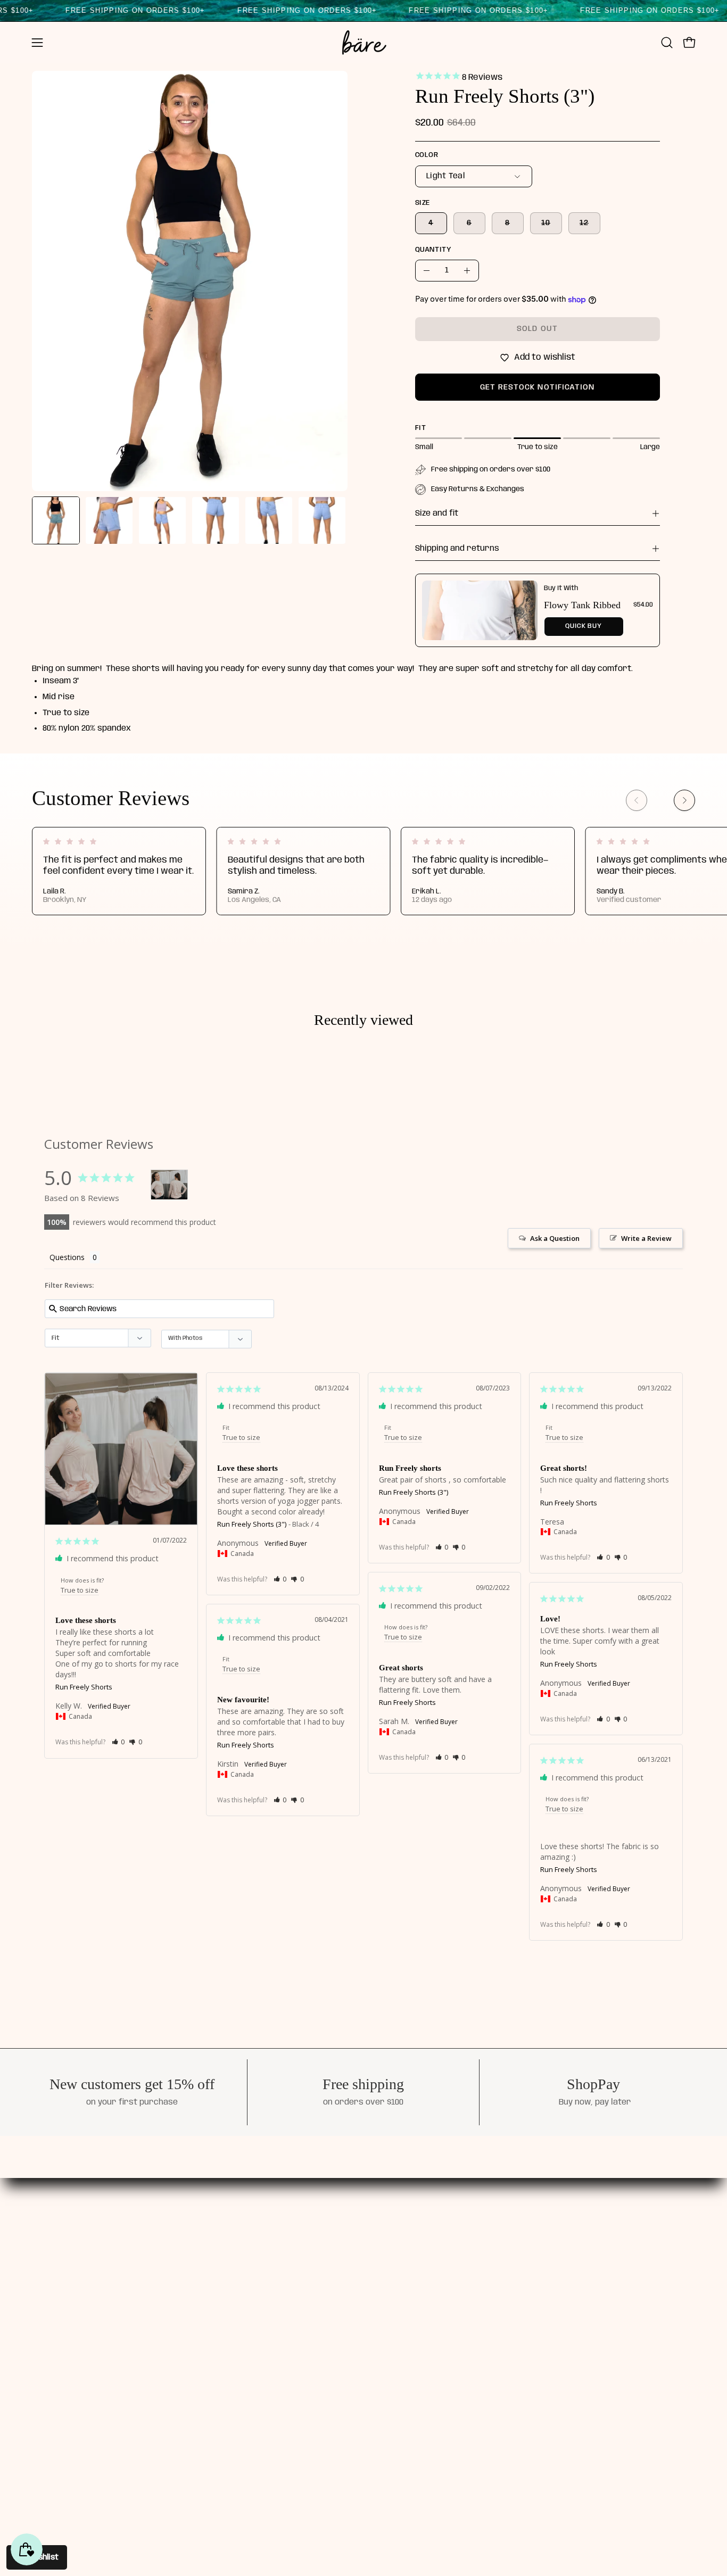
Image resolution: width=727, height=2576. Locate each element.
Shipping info (436, 2260)
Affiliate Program (344, 2315)
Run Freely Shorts (84, 1687)
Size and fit (437, 513)
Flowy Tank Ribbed (582, 605)
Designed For (334, 2260)
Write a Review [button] (646, 1238)
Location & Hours (342, 2333)
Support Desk (437, 2241)
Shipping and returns (457, 549)
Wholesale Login (443, 2315)
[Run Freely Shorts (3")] (56, 520)
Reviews (324, 2278)
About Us (325, 2241)
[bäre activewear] (363, 43)
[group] (363, 871)
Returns (426, 2296)
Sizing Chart (434, 2278)
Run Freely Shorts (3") (252, 1524)
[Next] (684, 800)
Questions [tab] (67, 1257)
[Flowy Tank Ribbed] (480, 610)
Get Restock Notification (538, 387)
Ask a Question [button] (555, 1238)
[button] (667, 43)
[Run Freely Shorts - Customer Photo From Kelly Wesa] (169, 1185)
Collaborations (337, 2296)
